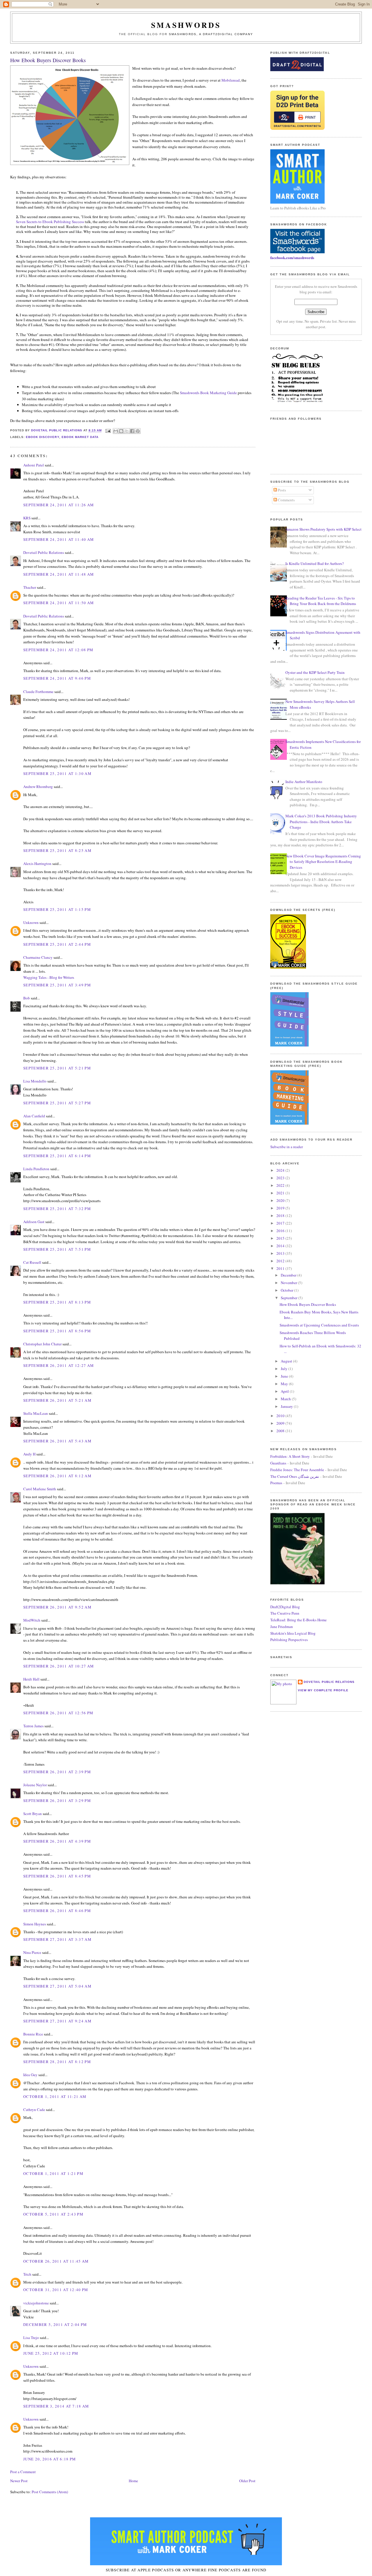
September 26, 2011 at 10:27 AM (59, 1666)
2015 (281, 1238)
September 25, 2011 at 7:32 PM (57, 1209)
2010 (281, 1416)
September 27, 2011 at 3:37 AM (57, 1939)
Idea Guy (30, 2075)
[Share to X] (127, 431)
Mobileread (231, 80)
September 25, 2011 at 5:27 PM (57, 1103)
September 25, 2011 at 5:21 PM (57, 1068)
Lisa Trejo (31, 2338)
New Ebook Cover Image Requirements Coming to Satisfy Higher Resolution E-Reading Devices (323, 862)
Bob (27, 998)
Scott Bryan (33, 1814)
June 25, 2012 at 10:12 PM (51, 2353)
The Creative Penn (285, 1613)
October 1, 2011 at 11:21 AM (55, 2096)
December (289, 1275)
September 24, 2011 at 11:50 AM (59, 603)
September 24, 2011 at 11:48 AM (59, 574)
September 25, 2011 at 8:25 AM (57, 850)
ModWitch (32, 1620)
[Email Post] (108, 431)
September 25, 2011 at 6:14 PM (57, 1156)
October (287, 1290)
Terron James (33, 1726)
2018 (281, 1216)
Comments (286, 500)
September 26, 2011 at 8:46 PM (57, 1911)
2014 (281, 1246)
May (285, 1384)
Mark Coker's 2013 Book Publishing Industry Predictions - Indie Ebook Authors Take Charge (321, 822)
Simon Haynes (35, 1924)
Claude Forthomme (38, 692)
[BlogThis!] (121, 431)
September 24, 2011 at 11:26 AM (59, 505)
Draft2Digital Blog (285, 1607)
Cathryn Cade (34, 2110)
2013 (281, 1253)
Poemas (276, 1483)
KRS (27, 518)
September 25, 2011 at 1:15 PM (57, 909)
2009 (281, 1423)
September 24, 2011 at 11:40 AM (59, 539)
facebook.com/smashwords (292, 257)
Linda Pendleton (36, 1169)
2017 (281, 1223)
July (285, 1369)
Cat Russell (32, 1262)
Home (133, 2481)
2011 (281, 1268)
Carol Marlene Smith (40, 1489)
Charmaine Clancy (38, 957)
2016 (281, 1231)
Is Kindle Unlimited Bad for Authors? (315, 563)
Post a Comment (23, 2472)
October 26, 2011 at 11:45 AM (56, 2261)
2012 (281, 1261)
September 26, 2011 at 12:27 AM (59, 1365)
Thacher (30, 587)
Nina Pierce (32, 1952)
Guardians (278, 1463)
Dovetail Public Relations (44, 552)
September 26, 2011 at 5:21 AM (57, 1400)
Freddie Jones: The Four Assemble (297, 1470)
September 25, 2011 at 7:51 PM (57, 1249)
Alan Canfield (34, 1116)
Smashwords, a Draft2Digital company (211, 34)
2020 (281, 1200)
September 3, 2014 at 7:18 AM (56, 2406)
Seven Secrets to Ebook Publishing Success (50, 222)
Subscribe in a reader (287, 1147)
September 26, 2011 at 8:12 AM (57, 1476)
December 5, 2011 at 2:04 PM (55, 2324)
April (285, 1391)
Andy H (29, 1454)
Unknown (31, 922)
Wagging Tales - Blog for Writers (49, 977)
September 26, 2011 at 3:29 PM (57, 1800)
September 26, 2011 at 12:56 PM (58, 1713)
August (287, 1361)
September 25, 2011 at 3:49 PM (57, 985)
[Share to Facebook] (132, 431)
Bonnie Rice (33, 2034)
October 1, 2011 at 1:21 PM (53, 2173)
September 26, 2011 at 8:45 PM (57, 1876)
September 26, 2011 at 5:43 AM (57, 1441)
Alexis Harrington (37, 864)
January (287, 1406)
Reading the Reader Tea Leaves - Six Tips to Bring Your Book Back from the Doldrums (321, 601)
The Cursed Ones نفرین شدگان (295, 1476)
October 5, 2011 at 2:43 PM (53, 2214)
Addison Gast (34, 1222)
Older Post (247, 2481)
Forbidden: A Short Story (290, 1456)
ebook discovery (42, 437)
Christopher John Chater (42, 1344)
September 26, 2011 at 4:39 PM (57, 1841)
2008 (281, 1431)
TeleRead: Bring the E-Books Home (298, 1620)
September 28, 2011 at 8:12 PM (57, 2062)
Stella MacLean (36, 1413)
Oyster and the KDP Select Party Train (315, 672)
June (285, 1376)
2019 (281, 1208)
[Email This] (116, 431)
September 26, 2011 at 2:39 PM (57, 1772)
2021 (281, 1193)
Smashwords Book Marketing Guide (208, 393)
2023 (281, 1178)
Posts (281, 490)
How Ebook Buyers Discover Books (308, 1304)
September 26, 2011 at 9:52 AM (57, 1607)
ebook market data (80, 437)
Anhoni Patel (34, 465)
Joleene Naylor (35, 1785)
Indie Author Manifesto (304, 782)
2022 (281, 1185)
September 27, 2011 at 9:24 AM (57, 2021)
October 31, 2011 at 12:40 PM (56, 2290)
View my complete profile (323, 1690)
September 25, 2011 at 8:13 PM (57, 1302)
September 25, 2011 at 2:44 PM (57, 944)
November (289, 1283)
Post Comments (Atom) (50, 2492)
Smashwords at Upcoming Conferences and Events (319, 1325)
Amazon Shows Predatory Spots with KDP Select (323, 529)
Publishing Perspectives (289, 1640)
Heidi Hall (31, 1679)
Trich (27, 2274)
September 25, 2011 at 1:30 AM (57, 773)
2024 (281, 1170)
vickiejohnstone (36, 2303)
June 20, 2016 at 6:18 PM (50, 2459)
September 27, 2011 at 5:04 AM (57, 1986)
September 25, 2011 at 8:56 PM (57, 1331)
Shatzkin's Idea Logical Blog (293, 1633)
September (289, 1298)
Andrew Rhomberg (38, 787)
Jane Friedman (282, 1627)
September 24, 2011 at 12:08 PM (58, 650)
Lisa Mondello (35, 1081)
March (286, 1399)
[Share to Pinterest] (138, 431)
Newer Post (19, 2481)
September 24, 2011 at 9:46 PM (57, 678)
